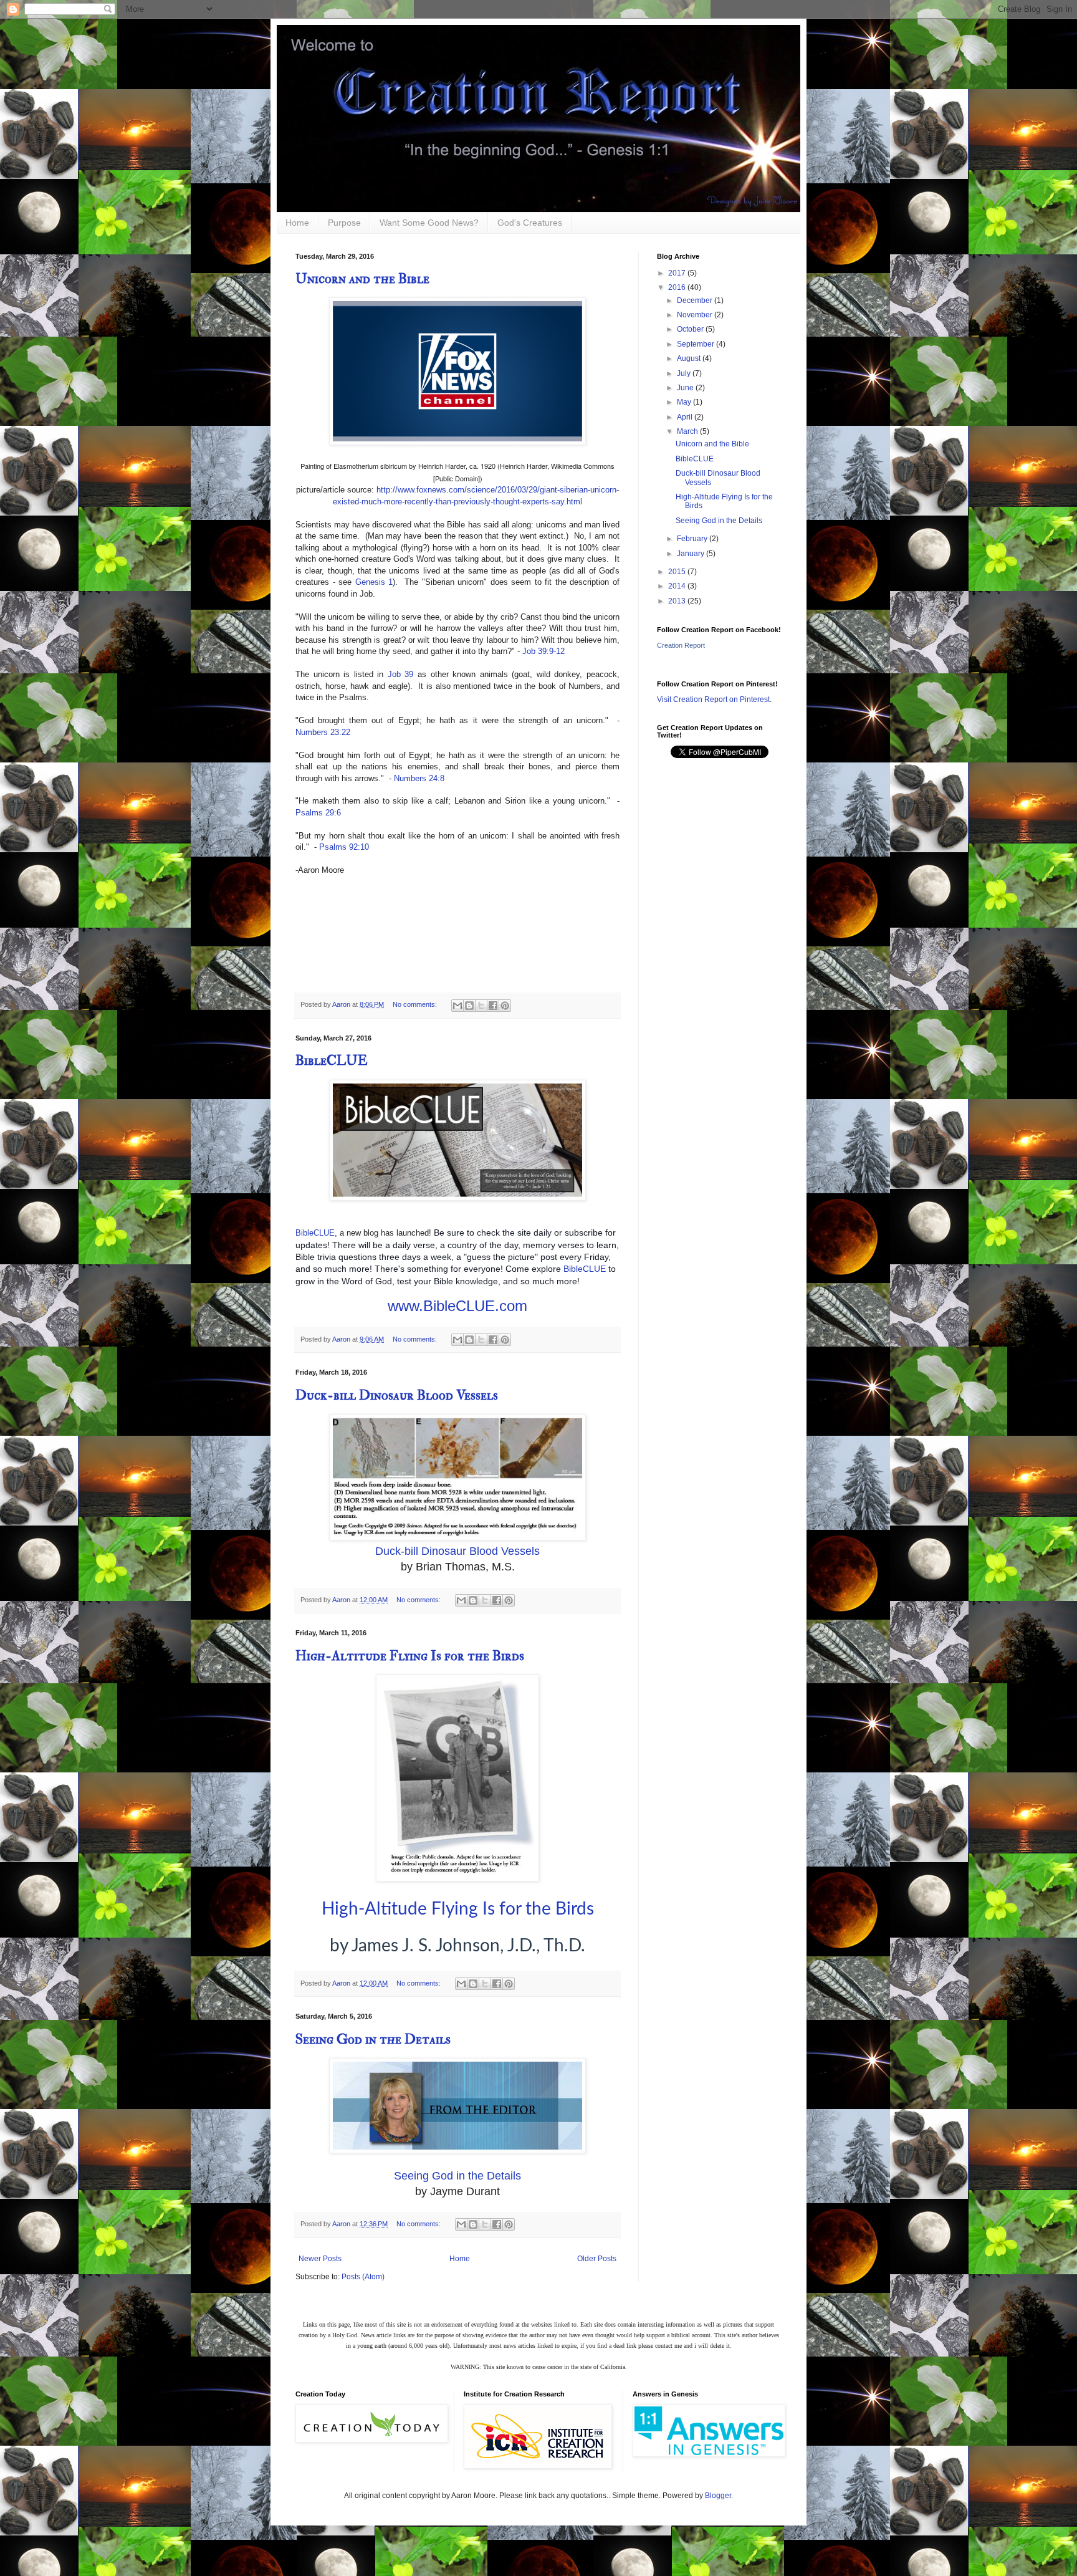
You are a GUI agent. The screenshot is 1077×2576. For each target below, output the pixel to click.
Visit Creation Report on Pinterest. (714, 699)
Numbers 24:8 (419, 778)
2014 (678, 586)
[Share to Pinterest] (505, 1006)
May (685, 402)
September (696, 344)
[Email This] (457, 1006)
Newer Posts (320, 2259)
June (686, 388)
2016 (678, 287)
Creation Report (681, 645)
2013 (678, 601)
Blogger (718, 2496)
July (685, 373)
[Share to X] (481, 1006)
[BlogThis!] (469, 1006)
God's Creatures (530, 223)
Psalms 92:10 (344, 847)
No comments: (416, 1004)
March (688, 431)
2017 (678, 273)
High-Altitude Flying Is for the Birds (410, 1656)
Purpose (344, 223)
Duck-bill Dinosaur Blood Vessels (397, 1395)
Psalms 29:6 (318, 813)
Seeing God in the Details (373, 2039)
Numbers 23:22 (323, 732)
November (696, 315)
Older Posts (597, 2259)
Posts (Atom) (363, 2277)
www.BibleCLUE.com (457, 1306)
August (690, 358)
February (693, 539)
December (696, 300)
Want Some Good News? (429, 223)
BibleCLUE (332, 1060)
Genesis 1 (374, 582)
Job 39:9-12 (543, 651)
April (686, 417)
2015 (678, 572)
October (691, 329)
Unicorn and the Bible (362, 279)
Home (297, 223)
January (692, 554)
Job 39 (401, 674)
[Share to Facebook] (493, 1006)
